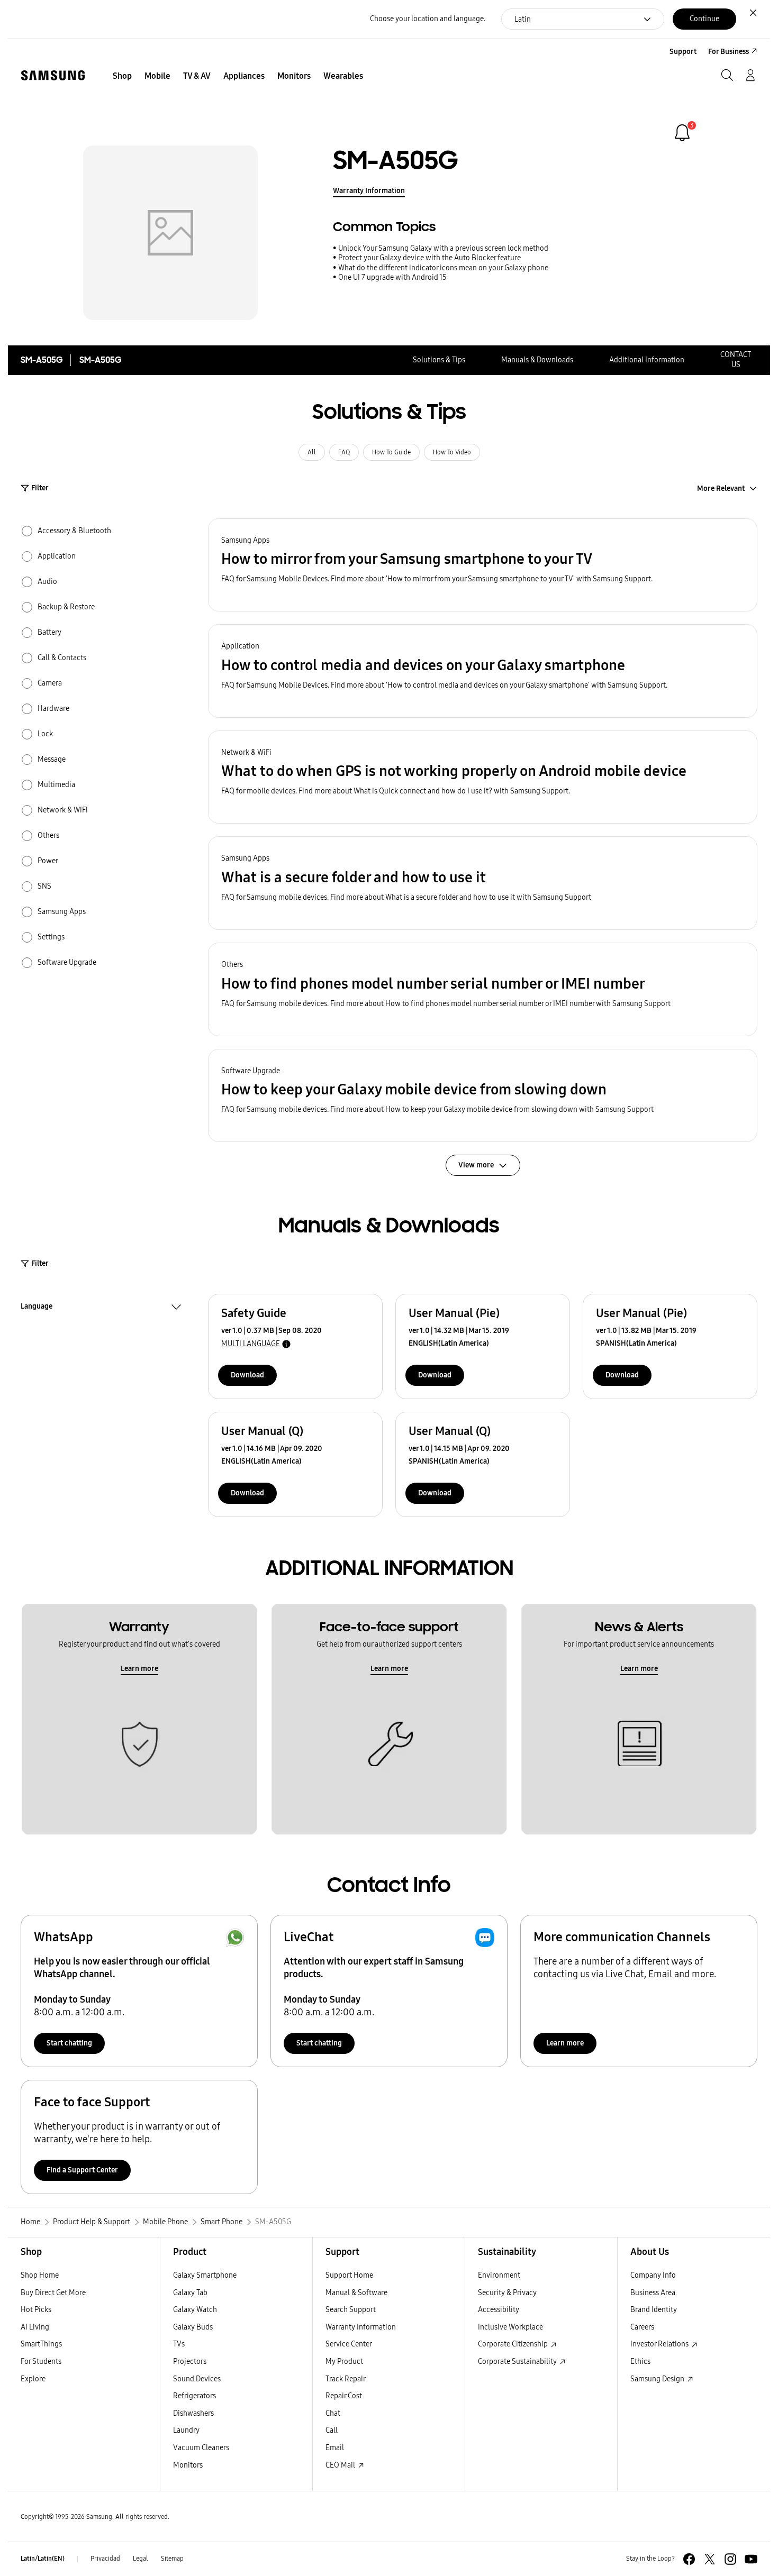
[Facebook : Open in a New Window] (689, 2559)
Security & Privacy (507, 2293)
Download (247, 1375)
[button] (483, 565)
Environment (499, 2275)
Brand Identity (654, 2310)
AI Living (35, 2327)
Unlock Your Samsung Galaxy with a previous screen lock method (443, 248)
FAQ (344, 452)
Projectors (190, 2362)
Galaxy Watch (195, 2310)
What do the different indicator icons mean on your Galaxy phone (443, 268)
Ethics (640, 2362)
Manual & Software (356, 2293)
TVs (179, 2344)
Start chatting (69, 2043)
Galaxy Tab (190, 2293)
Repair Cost (344, 2396)
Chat (333, 2413)
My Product (344, 2362)
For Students (41, 2362)
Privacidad (105, 2559)
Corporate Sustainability (518, 2362)
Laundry (186, 2430)
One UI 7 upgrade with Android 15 (392, 277)
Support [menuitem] (683, 52)
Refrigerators (195, 2396)
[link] (682, 133)
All (312, 452)
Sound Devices (197, 2379)
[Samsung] (53, 75)
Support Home (349, 2275)
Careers (642, 2327)
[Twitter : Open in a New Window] (710, 2559)
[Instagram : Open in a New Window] (730, 2559)
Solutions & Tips (439, 360)
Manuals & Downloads (537, 360)
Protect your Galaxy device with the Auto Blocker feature (429, 258)
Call (332, 2430)
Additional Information (647, 360)
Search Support (351, 2310)
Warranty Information (369, 191)
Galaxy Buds (193, 2327)
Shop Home (40, 2275)
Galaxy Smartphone (205, 2275)
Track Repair (346, 2379)
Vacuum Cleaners (201, 2448)
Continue (704, 19)
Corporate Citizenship (514, 2344)
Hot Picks (36, 2310)
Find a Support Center (82, 2170)
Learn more (139, 1669)
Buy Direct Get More (53, 2293)
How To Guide (391, 452)
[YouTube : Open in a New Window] (751, 2559)
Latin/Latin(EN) (43, 2559)
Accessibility (499, 2310)
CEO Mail (341, 2465)
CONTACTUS (736, 360)
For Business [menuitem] (729, 52)
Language (37, 1308)
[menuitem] (122, 76)
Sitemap (172, 2559)
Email (335, 2448)
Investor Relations (660, 2344)
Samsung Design (658, 2379)
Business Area (653, 2293)
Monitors (188, 2465)
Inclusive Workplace (510, 2327)
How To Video (452, 452)
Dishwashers (193, 2413)
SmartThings (41, 2344)
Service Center (349, 2344)
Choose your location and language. (428, 19)
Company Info (653, 2275)
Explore (33, 2379)
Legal (141, 2559)
